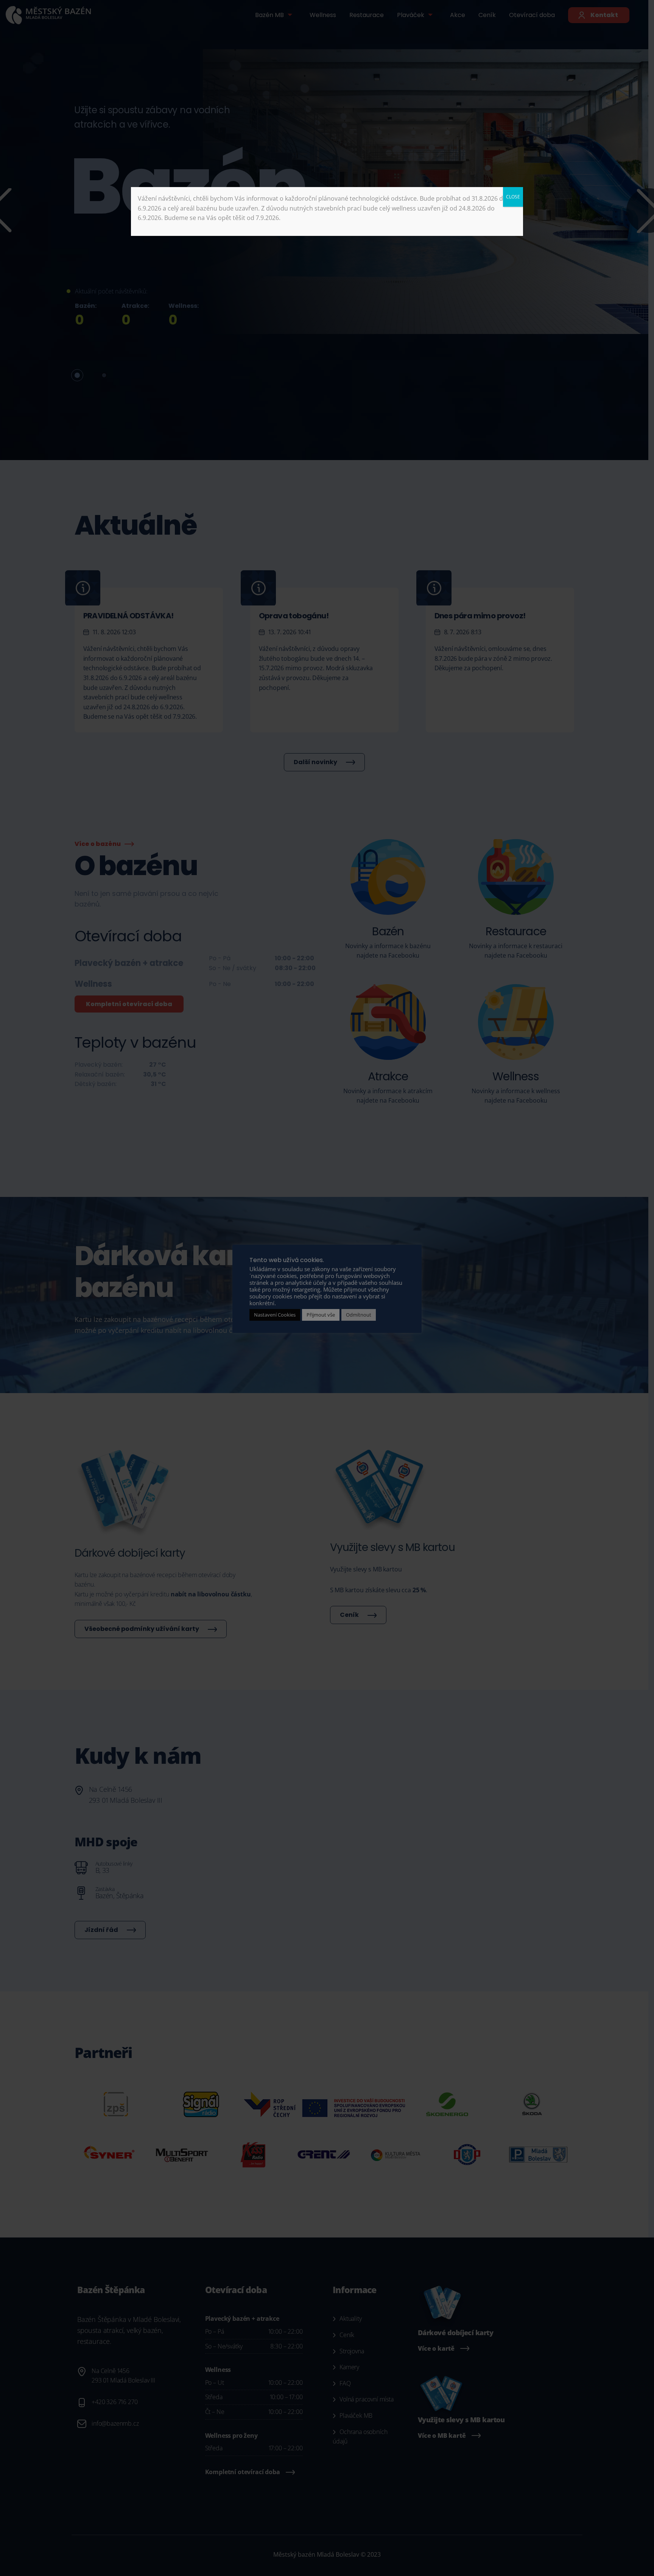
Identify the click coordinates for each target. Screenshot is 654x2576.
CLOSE (513, 197)
